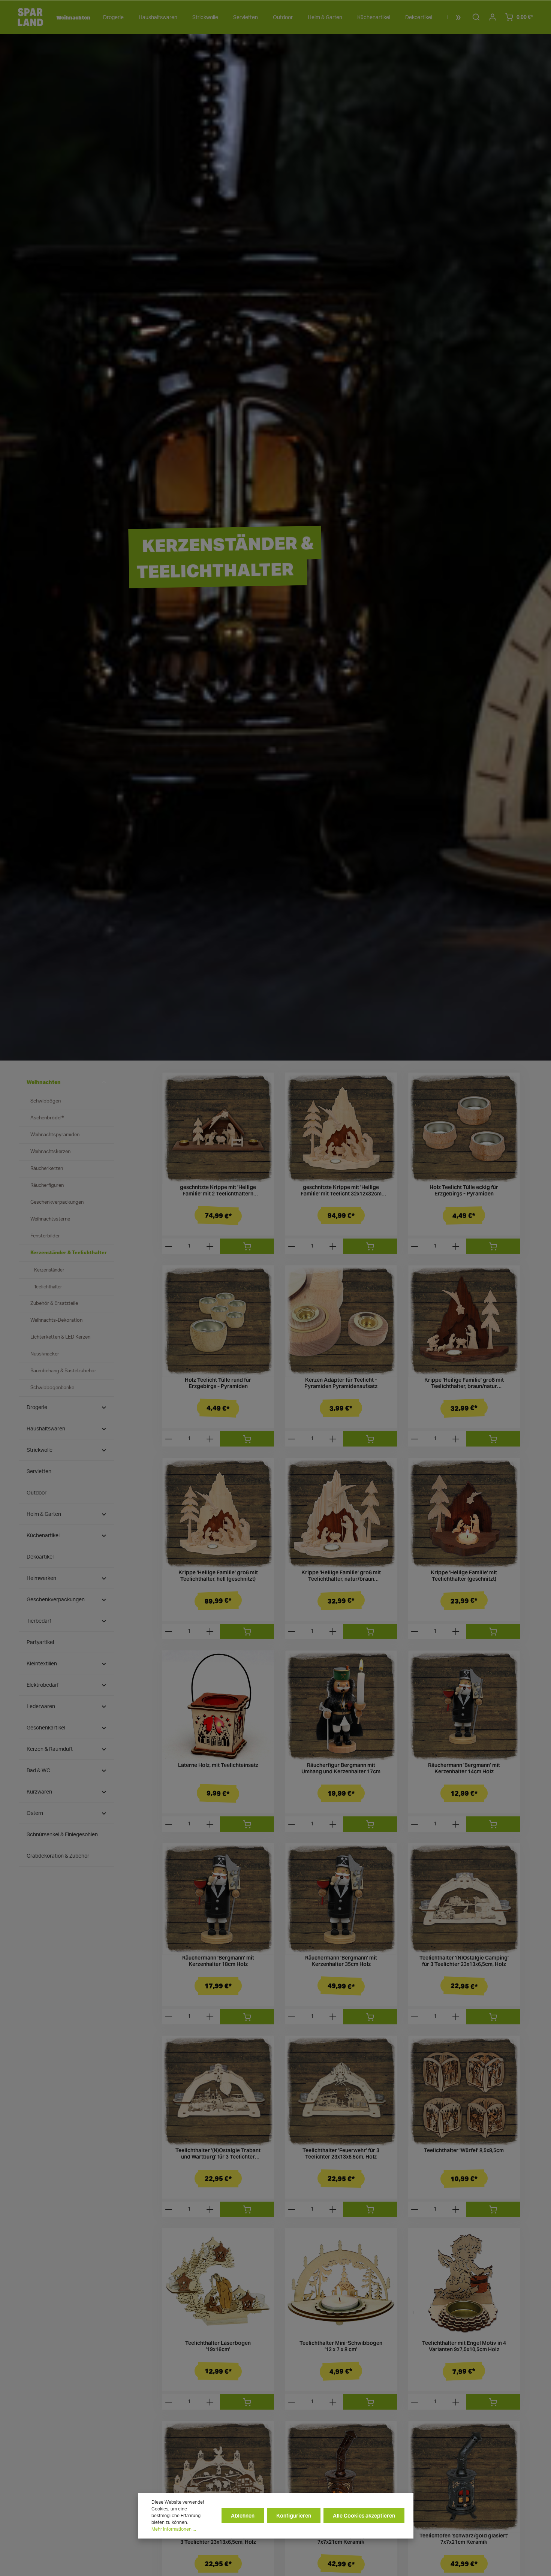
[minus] (169, 1246)
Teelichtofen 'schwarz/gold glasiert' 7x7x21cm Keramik (464, 2539)
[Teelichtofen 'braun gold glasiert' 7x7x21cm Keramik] (341, 2477)
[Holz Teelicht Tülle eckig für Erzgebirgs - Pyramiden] (464, 1128)
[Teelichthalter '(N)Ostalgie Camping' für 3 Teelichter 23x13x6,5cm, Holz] (464, 1899)
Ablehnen (243, 2516)
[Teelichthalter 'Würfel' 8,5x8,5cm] (464, 2091)
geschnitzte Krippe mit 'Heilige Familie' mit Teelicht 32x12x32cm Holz (341, 1191)
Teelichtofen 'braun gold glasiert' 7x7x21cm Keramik (341, 2539)
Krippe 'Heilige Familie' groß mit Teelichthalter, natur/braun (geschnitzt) (341, 1576)
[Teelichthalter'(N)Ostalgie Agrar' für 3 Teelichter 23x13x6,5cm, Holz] (218, 2477)
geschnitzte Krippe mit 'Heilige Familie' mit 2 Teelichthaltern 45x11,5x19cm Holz (218, 1191)
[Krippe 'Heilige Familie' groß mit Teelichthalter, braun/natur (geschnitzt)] (464, 1321)
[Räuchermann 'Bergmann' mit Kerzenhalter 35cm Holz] (341, 1899)
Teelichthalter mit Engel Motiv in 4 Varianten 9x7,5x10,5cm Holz (464, 2346)
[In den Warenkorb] (247, 1246)
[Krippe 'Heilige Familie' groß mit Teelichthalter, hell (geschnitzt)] (218, 1514)
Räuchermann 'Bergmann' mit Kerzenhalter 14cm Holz (464, 1769)
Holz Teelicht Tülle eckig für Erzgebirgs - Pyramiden (464, 1191)
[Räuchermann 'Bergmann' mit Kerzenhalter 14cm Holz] (464, 1706)
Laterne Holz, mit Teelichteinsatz (218, 1765)
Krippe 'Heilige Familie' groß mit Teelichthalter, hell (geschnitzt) (218, 1576)
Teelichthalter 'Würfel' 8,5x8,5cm (464, 2150)
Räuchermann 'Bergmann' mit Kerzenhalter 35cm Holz (341, 1961)
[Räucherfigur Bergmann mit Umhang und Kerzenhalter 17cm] (341, 1706)
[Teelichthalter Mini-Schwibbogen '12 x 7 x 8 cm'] (341, 2284)
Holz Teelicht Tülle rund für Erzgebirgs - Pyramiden (218, 1383)
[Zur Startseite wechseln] (30, 17)
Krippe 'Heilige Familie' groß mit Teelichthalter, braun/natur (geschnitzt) (464, 1383)
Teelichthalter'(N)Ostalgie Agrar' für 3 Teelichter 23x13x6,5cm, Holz (218, 2539)
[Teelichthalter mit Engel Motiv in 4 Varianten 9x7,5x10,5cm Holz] (464, 2284)
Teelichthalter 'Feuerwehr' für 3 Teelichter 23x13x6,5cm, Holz (341, 2154)
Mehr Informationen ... (174, 2529)
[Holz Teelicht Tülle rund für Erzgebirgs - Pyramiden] (218, 1321)
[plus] (210, 1246)
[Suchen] (476, 17)
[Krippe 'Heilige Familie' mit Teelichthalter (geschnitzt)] (464, 1514)
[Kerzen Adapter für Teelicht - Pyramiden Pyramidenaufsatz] (341, 1321)
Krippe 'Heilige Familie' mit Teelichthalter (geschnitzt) (464, 1576)
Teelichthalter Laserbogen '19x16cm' (218, 2346)
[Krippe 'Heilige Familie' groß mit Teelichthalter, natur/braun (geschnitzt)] (341, 1514)
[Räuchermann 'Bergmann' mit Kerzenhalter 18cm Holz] (218, 1899)
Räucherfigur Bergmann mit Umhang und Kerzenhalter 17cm (341, 1769)
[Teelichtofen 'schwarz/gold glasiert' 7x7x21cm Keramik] (464, 2477)
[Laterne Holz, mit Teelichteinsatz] (218, 1706)
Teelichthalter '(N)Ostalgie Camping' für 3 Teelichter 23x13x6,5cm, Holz (464, 1961)
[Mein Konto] (493, 17)
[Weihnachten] (72, 18)
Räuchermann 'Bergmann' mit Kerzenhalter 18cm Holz (218, 1961)
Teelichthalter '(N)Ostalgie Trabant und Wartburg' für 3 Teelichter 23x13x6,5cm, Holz (218, 2154)
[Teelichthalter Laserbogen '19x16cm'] (218, 2284)
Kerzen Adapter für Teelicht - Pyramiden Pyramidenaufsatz (341, 1383)
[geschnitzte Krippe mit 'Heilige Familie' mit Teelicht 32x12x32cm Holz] (341, 1128)
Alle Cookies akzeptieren (364, 2516)
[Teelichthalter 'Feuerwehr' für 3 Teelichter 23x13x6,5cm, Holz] (341, 2091)
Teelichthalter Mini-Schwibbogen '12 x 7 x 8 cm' (341, 2346)
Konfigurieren (294, 2516)
